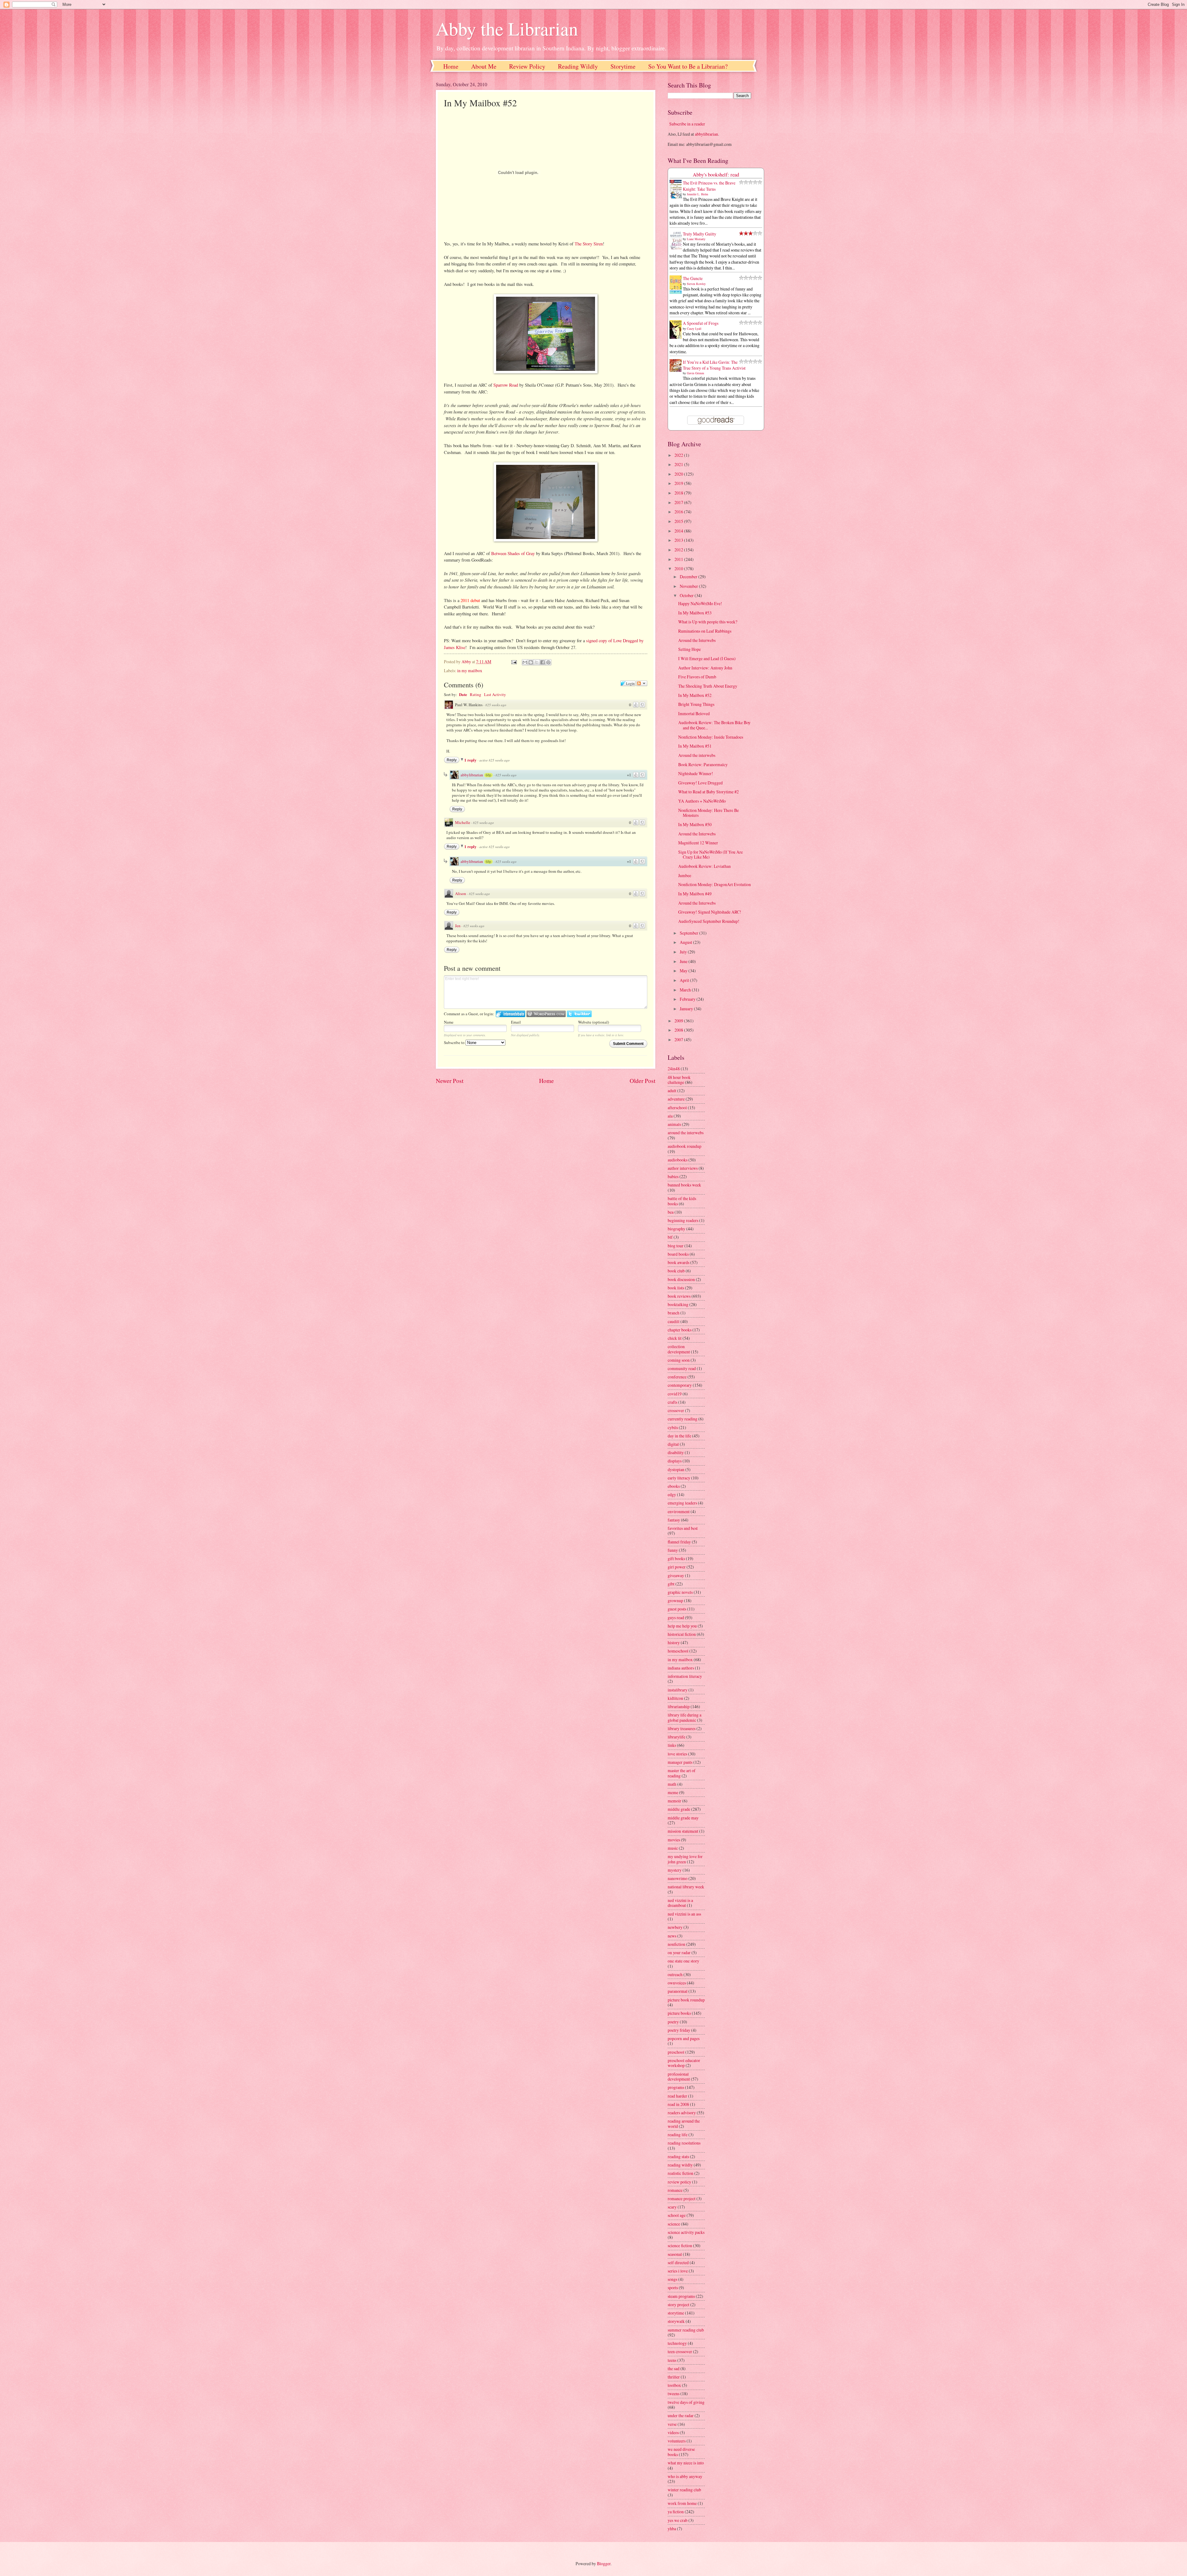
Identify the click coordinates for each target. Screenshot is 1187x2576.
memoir (674, 1801)
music (673, 1848)
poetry (673, 2022)
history (674, 1642)
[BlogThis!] (531, 662)
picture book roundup (686, 2000)
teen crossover (680, 2351)
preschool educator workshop (684, 2063)
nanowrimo (678, 1878)
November (689, 586)
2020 (679, 474)
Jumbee (685, 875)
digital (673, 1444)
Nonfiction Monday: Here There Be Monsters (708, 813)
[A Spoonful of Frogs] (677, 338)
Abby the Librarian (507, 28)
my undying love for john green (685, 1859)
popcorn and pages (684, 2038)
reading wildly (680, 2165)
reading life (678, 2135)
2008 (679, 1030)
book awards (679, 1262)
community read (682, 1368)
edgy (672, 1494)
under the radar (681, 2415)
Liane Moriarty (696, 239)
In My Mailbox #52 (695, 695)
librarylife (676, 1737)
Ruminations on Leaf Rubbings (705, 631)
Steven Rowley (696, 284)
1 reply (471, 760)
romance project (682, 2198)
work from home (682, 2503)
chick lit (675, 1338)
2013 (679, 540)
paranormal (678, 1991)
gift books (676, 1558)
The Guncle (693, 278)
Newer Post (450, 1081)
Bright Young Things (696, 704)
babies (673, 1176)
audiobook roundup (685, 1146)
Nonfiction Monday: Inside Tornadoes (711, 737)
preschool (676, 2052)
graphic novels (680, 1592)
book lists (676, 1288)
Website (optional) (593, 1022)
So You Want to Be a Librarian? (688, 66)
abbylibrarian (472, 775)
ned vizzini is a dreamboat (680, 1903)
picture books (679, 2013)
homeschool (678, 1651)
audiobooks (678, 1160)
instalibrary (678, 1690)
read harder (677, 2096)
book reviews (679, 1296)
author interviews (683, 1168)
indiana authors (681, 1668)
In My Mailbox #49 (695, 894)
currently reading (683, 1419)
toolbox (674, 2385)
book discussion (681, 1279)
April (685, 980)
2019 (679, 483)
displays (675, 1461)
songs (672, 2279)
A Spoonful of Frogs (701, 323)
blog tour (676, 1246)
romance (675, 2190)
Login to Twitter (579, 1014)
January (687, 1009)
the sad (674, 2368)
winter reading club (684, 2490)
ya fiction (676, 2512)
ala (670, 1116)
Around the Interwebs (697, 640)
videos (673, 2432)
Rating (476, 694)
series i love (678, 2271)
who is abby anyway (685, 2476)
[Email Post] (513, 662)
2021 (679, 464)
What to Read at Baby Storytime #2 (708, 792)
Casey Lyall (694, 329)
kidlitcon (675, 1698)
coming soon (679, 1360)
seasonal (675, 2254)
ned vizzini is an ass (684, 1914)
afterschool (677, 1108)
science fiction (680, 2245)
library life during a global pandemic (685, 1717)
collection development (679, 1349)
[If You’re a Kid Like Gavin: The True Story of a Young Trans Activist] (677, 370)
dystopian (676, 1469)
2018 (679, 493)
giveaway (676, 1575)
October (687, 595)
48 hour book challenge (679, 1080)
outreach (675, 1974)
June (684, 961)
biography (676, 1229)
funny (673, 1550)
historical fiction (682, 1634)
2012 (679, 550)
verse (672, 2424)
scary (672, 2207)
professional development (679, 2077)
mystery (675, 1870)
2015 (679, 521)
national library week (686, 1887)
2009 (679, 1021)
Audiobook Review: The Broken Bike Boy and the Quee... (714, 725)
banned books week (684, 1185)
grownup (675, 1600)
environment (679, 1511)
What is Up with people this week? (708, 622)
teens (672, 2360)
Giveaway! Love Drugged (700, 783)
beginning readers (683, 1220)
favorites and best (683, 1528)
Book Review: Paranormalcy (703, 764)
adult (672, 1091)
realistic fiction (681, 2173)
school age (677, 2215)
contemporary (680, 1385)
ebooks (674, 1486)
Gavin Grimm (696, 373)
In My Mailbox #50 (695, 824)
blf (670, 1237)
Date (463, 694)
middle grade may (683, 1818)
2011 (679, 559)
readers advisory (682, 2113)
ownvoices (677, 1983)
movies (674, 1840)
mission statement (683, 1831)
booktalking (678, 1304)
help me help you (682, 1626)
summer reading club (686, 2330)
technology (677, 2343)
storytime (676, 2313)
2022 (679, 455)
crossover (676, 1410)
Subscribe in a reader (687, 124)
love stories (677, 1754)
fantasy (674, 1520)
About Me (484, 66)
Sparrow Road (506, 385)
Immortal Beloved (694, 713)
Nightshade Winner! (696, 773)
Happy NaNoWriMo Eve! (700, 603)
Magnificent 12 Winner (698, 843)
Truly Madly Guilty (700, 234)
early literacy (679, 1478)
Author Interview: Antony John (705, 668)
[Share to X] (537, 662)
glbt (671, 1584)
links (672, 1745)
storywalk (676, 2321)
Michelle (463, 822)
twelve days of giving (686, 2402)
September (689, 933)
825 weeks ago (496, 705)
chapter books (680, 1330)
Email (516, 1022)
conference (677, 1377)
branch (674, 1313)
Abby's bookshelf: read (716, 175)
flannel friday (679, 1542)
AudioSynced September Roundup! (709, 921)
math (672, 1784)
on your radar (679, 1952)
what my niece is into (686, 2463)
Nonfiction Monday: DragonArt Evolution (715, 884)
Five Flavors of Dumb (697, 677)
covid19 (675, 1394)
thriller (674, 2377)
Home (451, 66)
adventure (676, 1099)
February (688, 999)
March (686, 990)
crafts (672, 1402)
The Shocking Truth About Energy (708, 686)
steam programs (681, 2296)
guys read (676, 1617)
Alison (461, 893)
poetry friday (679, 2030)
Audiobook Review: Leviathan (704, 866)
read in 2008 (678, 2104)
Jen (458, 926)
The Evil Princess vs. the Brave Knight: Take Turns (709, 186)
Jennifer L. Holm (698, 194)
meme (673, 1792)
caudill (674, 1321)
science (674, 2224)
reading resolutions (684, 2143)
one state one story (683, 1961)
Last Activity (495, 694)
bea (671, 1212)
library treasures (682, 1728)
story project (679, 2304)
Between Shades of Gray (513, 553)
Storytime (623, 66)
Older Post (642, 1081)
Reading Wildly (578, 66)
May (684, 971)
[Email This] (525, 662)
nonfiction (676, 1944)
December (689, 577)
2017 (679, 502)
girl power (677, 1567)
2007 (679, 1040)
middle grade (679, 1809)
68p (488, 775)
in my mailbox (470, 671)
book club (676, 1271)
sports (673, 2287)
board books (678, 1254)
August (686, 942)
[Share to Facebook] (542, 662)
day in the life (679, 1436)
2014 (679, 531)
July (684, 952)
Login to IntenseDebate (511, 1014)
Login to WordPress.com (546, 1014)
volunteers (677, 2441)
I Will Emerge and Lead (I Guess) (707, 658)
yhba (672, 2529)
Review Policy (527, 66)
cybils (673, 1427)
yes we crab (678, 2520)
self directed (678, 2262)
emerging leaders (682, 1503)
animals (674, 1124)
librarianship (679, 1706)
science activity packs (686, 2232)
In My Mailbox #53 (695, 613)
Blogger (604, 2563)
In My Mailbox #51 (695, 746)
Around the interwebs (697, 755)
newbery (675, 1927)
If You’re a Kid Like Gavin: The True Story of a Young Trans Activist (714, 365)
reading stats (678, 2156)
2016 (679, 512)
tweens (674, 2394)
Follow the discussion (642, 683)
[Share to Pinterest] (548, 662)
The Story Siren (589, 244)
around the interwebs (686, 1133)
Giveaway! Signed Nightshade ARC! (710, 912)
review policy (679, 2182)
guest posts (677, 1609)
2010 (679, 569)
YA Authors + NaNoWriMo (702, 801)
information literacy (685, 1676)
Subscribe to (455, 1042)
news (672, 1936)
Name (449, 1022)
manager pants (680, 1762)
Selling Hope (689, 649)
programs (676, 2087)
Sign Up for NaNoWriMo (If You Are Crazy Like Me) (710, 855)
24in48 (674, 1069)
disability (676, 1452)
